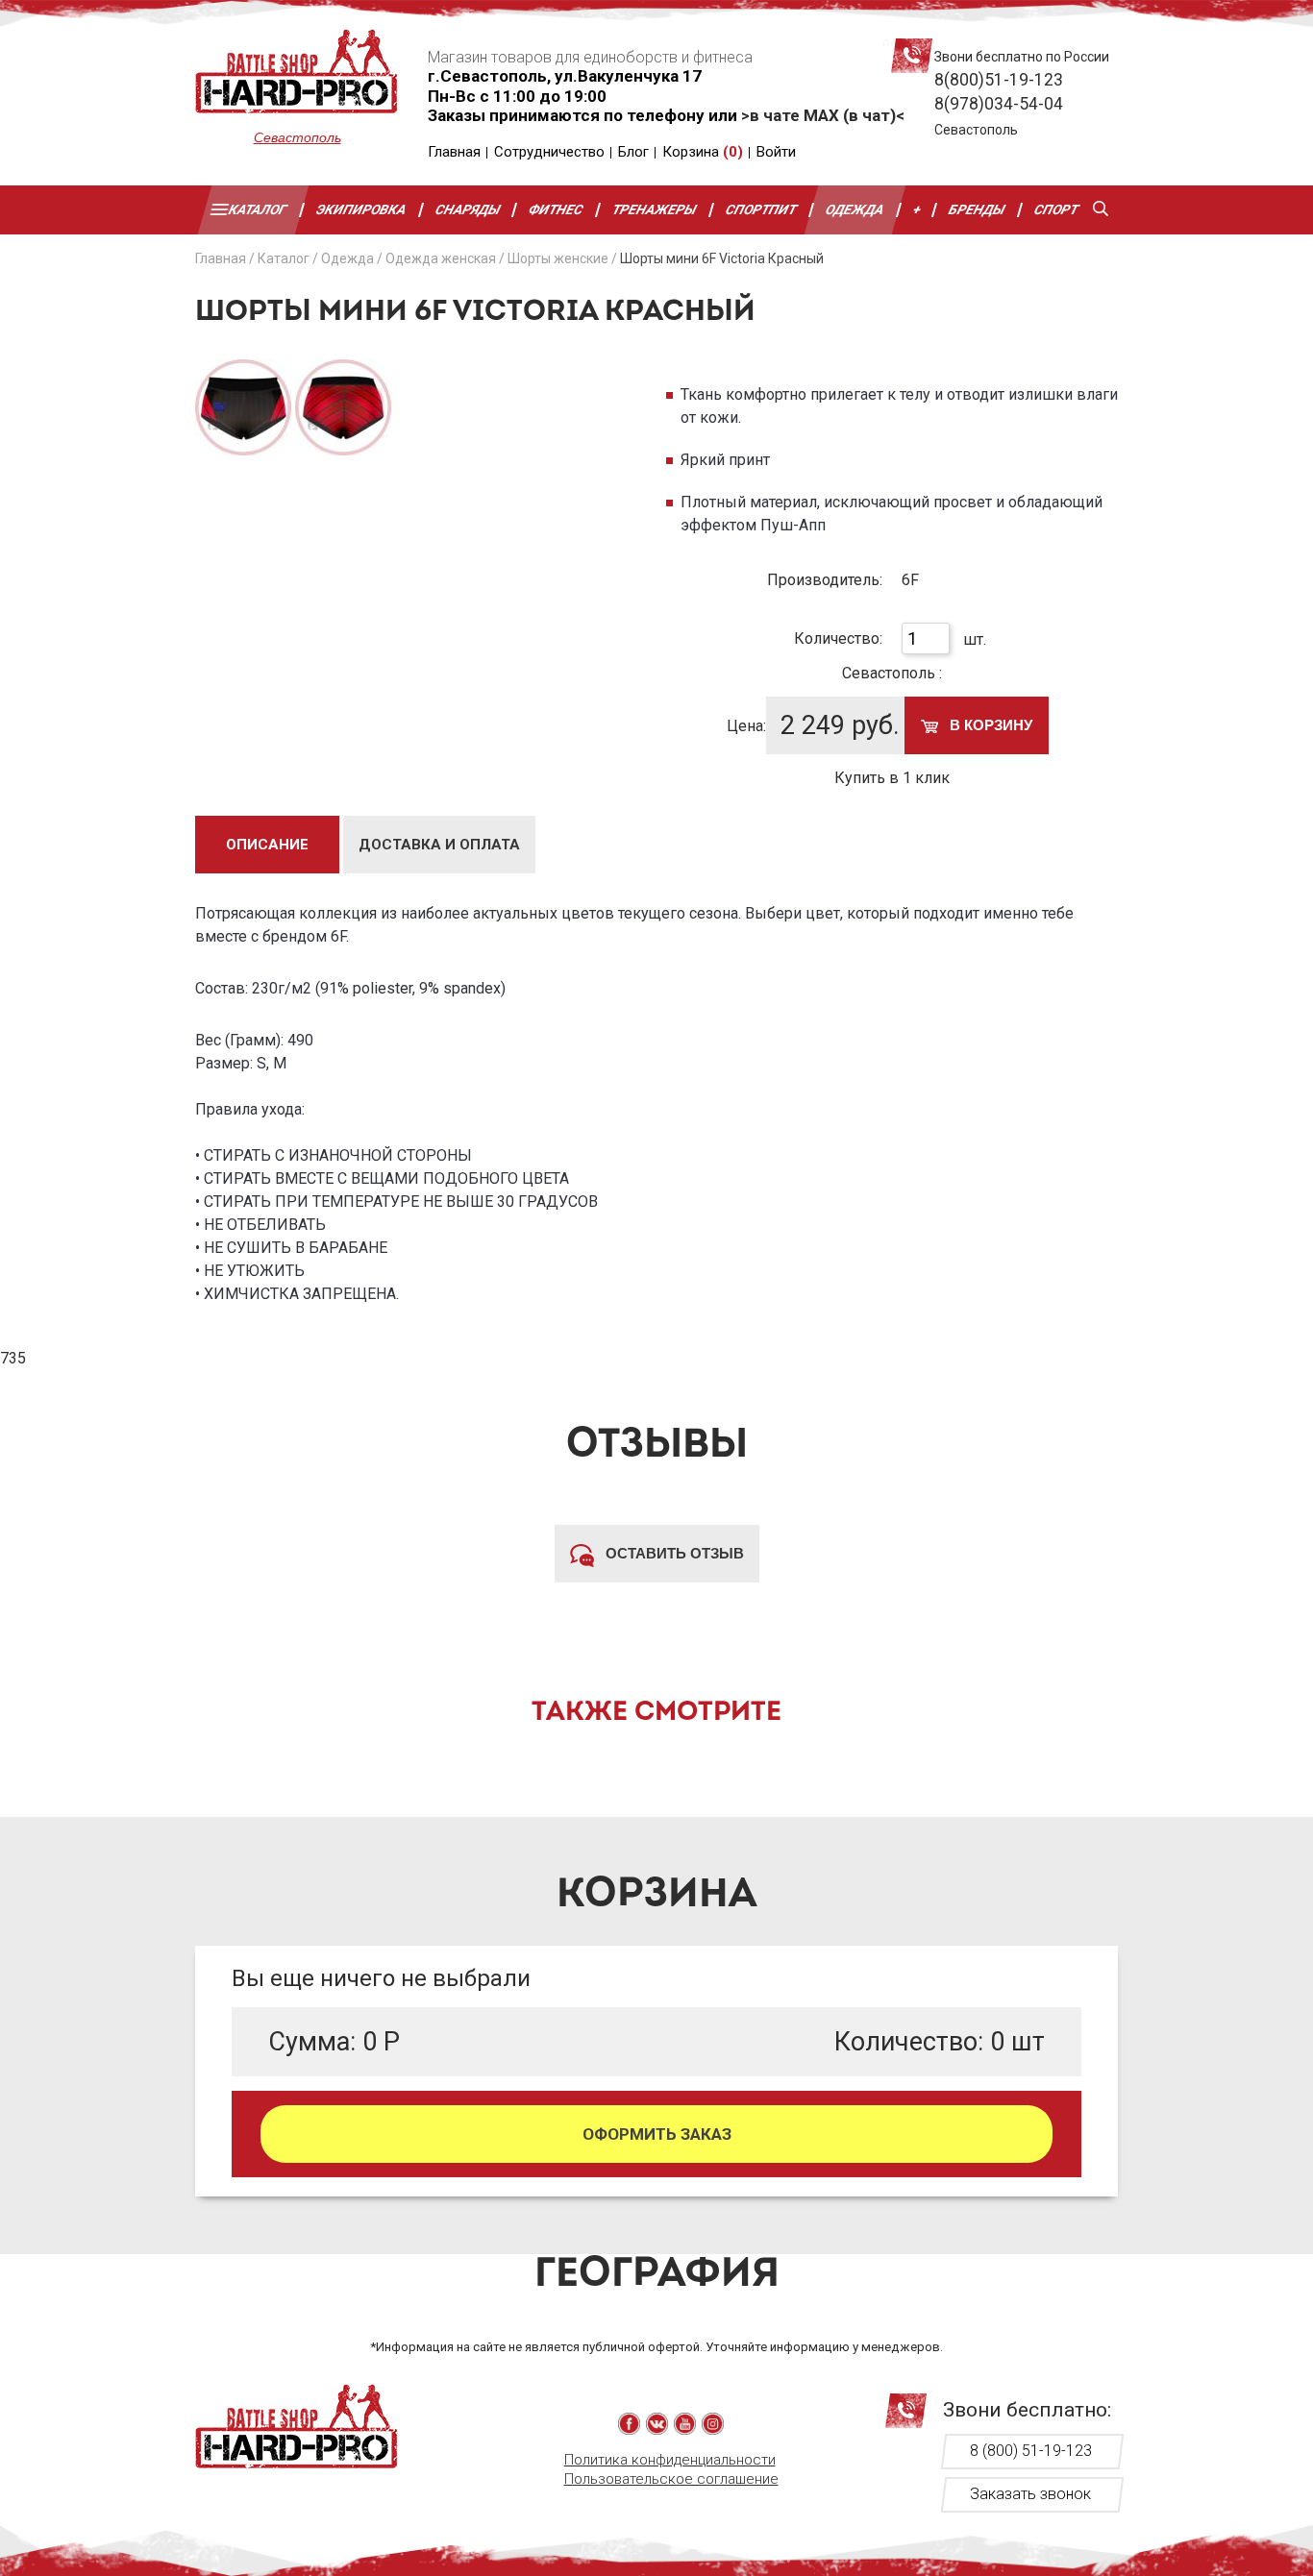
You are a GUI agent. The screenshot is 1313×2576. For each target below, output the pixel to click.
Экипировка (361, 209)
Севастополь (297, 137)
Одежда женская (441, 258)
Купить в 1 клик (892, 778)
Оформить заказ (657, 2134)
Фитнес (557, 209)
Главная (454, 152)
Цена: (746, 726)
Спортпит (761, 209)
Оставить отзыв (673, 1553)
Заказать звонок (1030, 2494)
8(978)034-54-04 (999, 104)
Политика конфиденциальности (670, 2460)
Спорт (1056, 209)
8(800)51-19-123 (999, 80)
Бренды (978, 209)
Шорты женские (558, 258)
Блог (633, 152)
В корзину (989, 725)
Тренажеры (655, 209)
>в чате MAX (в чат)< (823, 115)
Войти (776, 152)
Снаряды (468, 209)
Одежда (855, 209)
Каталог (258, 209)
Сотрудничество (549, 152)
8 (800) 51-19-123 (1031, 2451)
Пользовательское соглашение (671, 2479)
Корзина (703, 152)
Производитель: (825, 580)
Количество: (838, 638)
